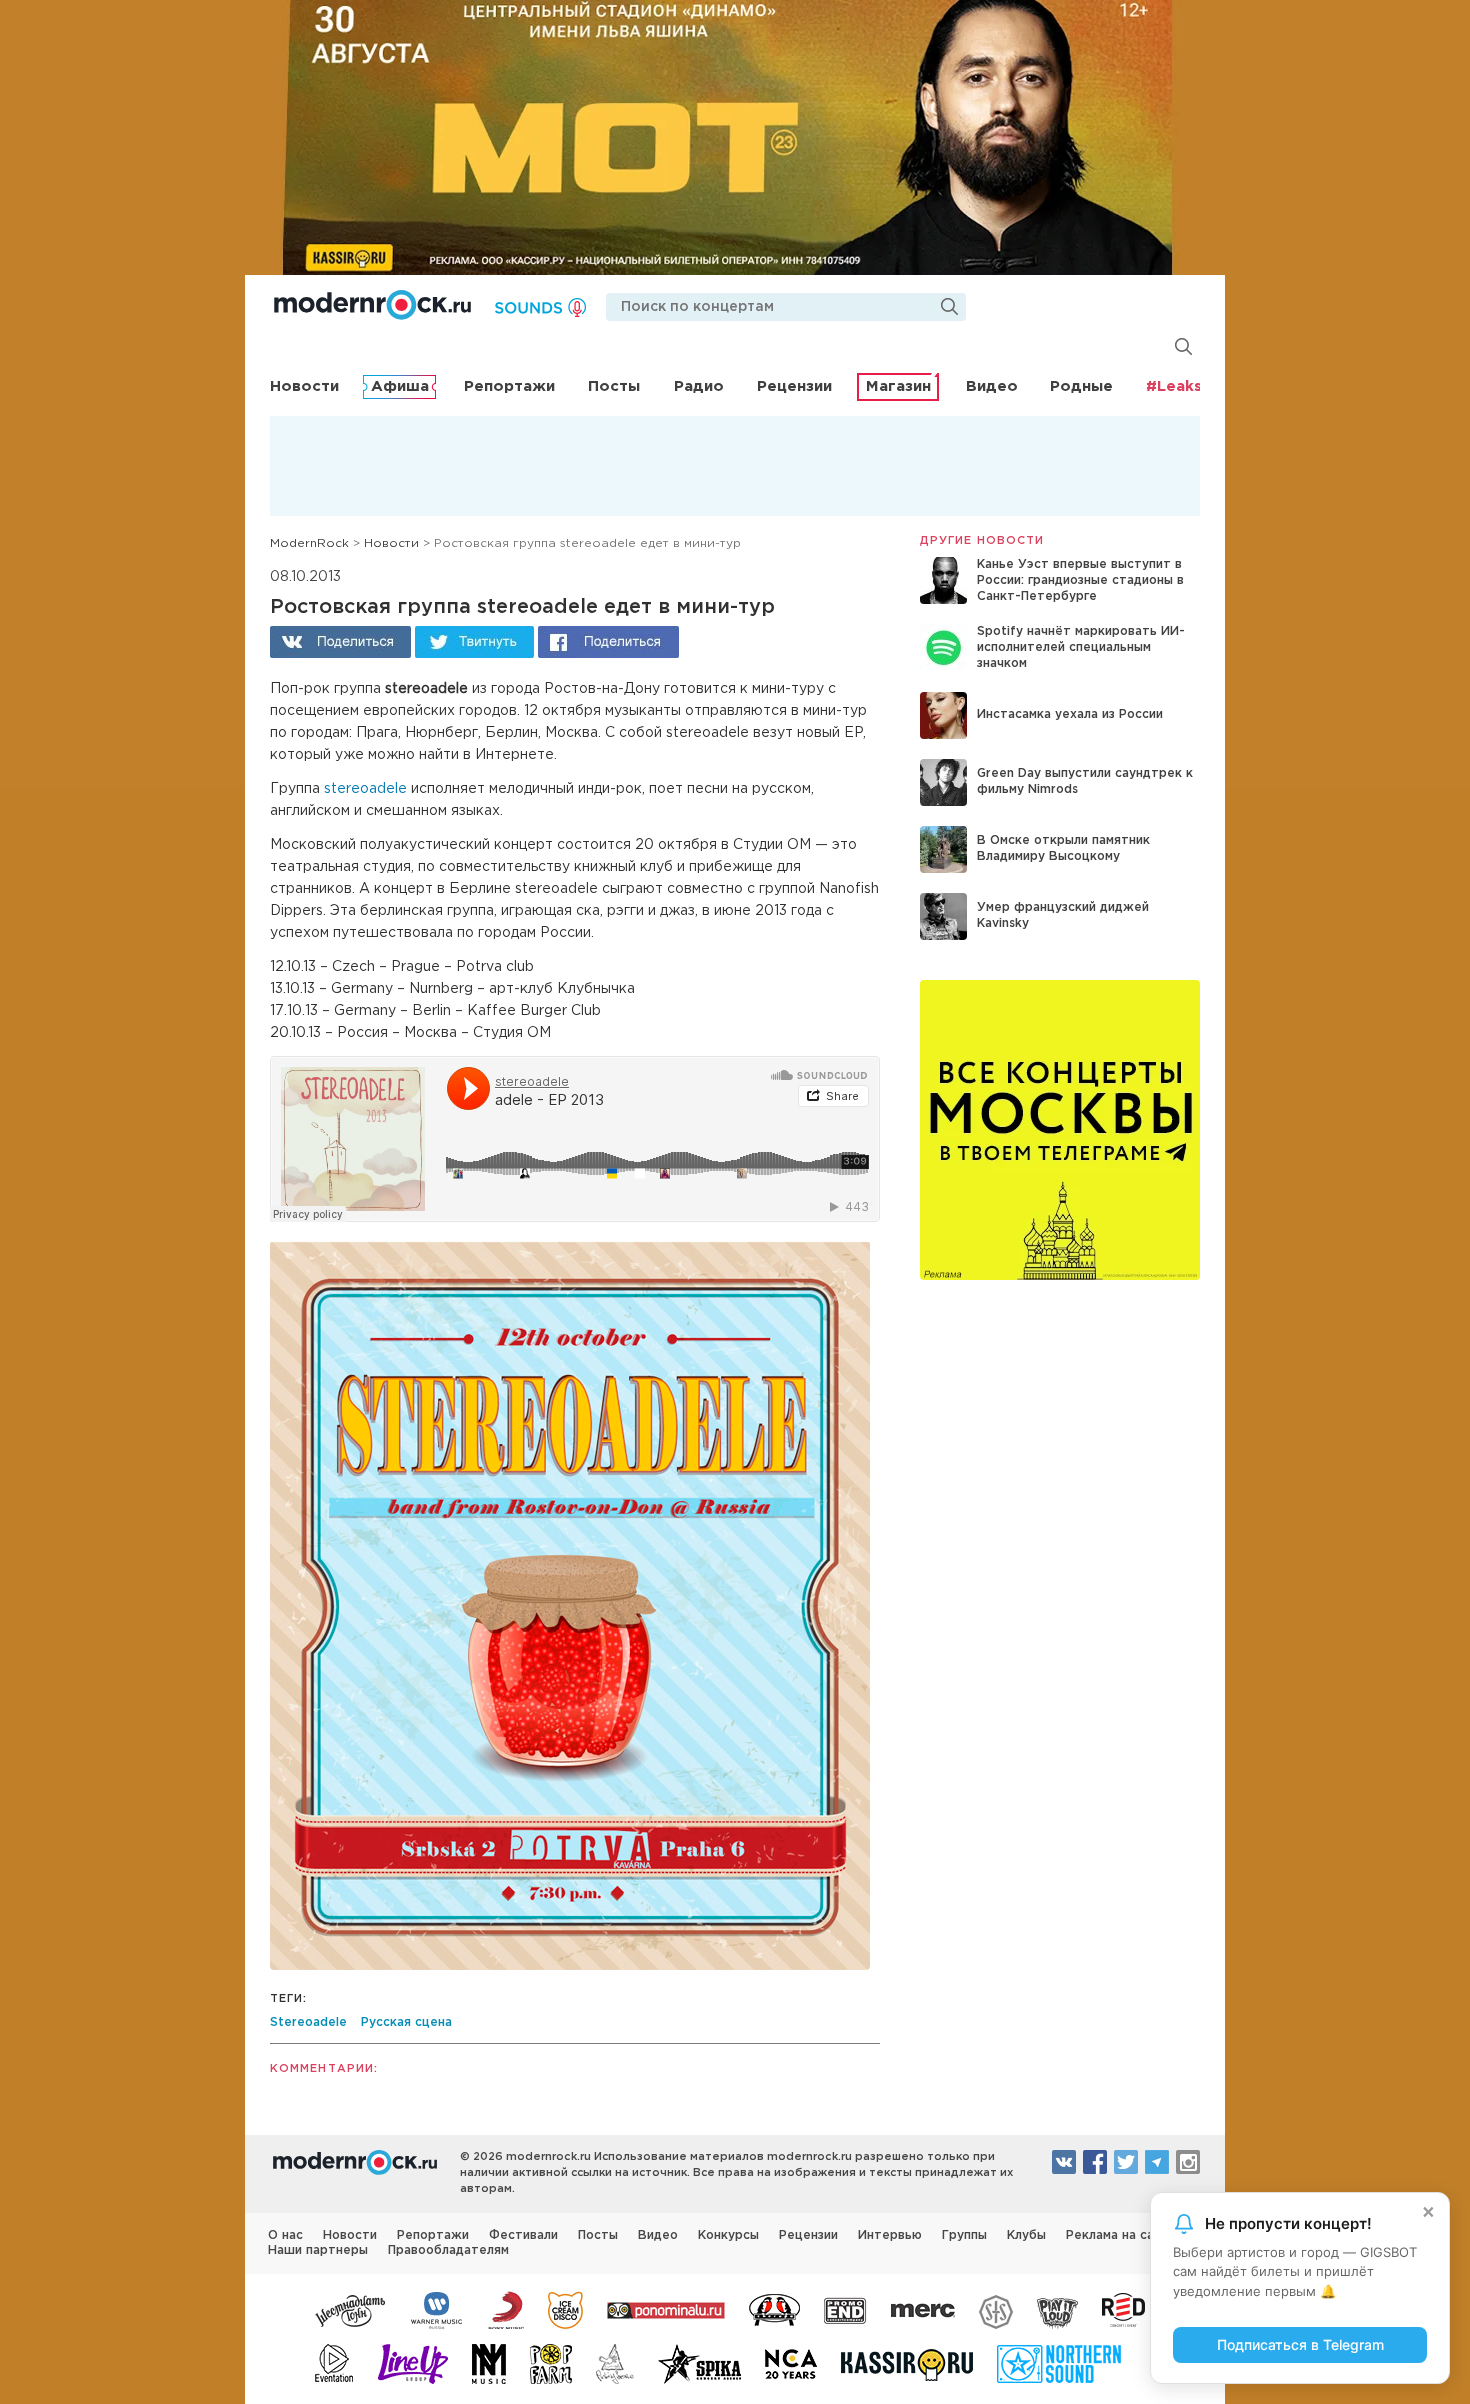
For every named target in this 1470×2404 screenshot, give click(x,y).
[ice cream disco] (565, 2309)
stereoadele (365, 789)
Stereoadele (308, 2022)
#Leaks (1174, 386)
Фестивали (523, 2235)
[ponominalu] (666, 2309)
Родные (1081, 386)
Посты (614, 386)
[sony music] (506, 2309)
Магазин (898, 386)
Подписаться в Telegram (1300, 2344)
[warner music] (437, 2309)
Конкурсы (728, 2235)
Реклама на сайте (1121, 2235)
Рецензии (794, 386)
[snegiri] (774, 2309)
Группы (964, 2235)
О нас (285, 2235)
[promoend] (845, 2309)
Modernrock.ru (372, 305)
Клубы (1026, 2235)
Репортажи (509, 386)
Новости (304, 386)
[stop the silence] (996, 2309)
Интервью (890, 2235)
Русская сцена (406, 2022)
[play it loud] (1057, 2309)
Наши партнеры (318, 2250)
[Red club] (1127, 2309)
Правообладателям (448, 2250)
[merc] (923, 2309)
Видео (992, 386)
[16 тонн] (351, 2309)
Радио (699, 386)
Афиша (400, 386)
